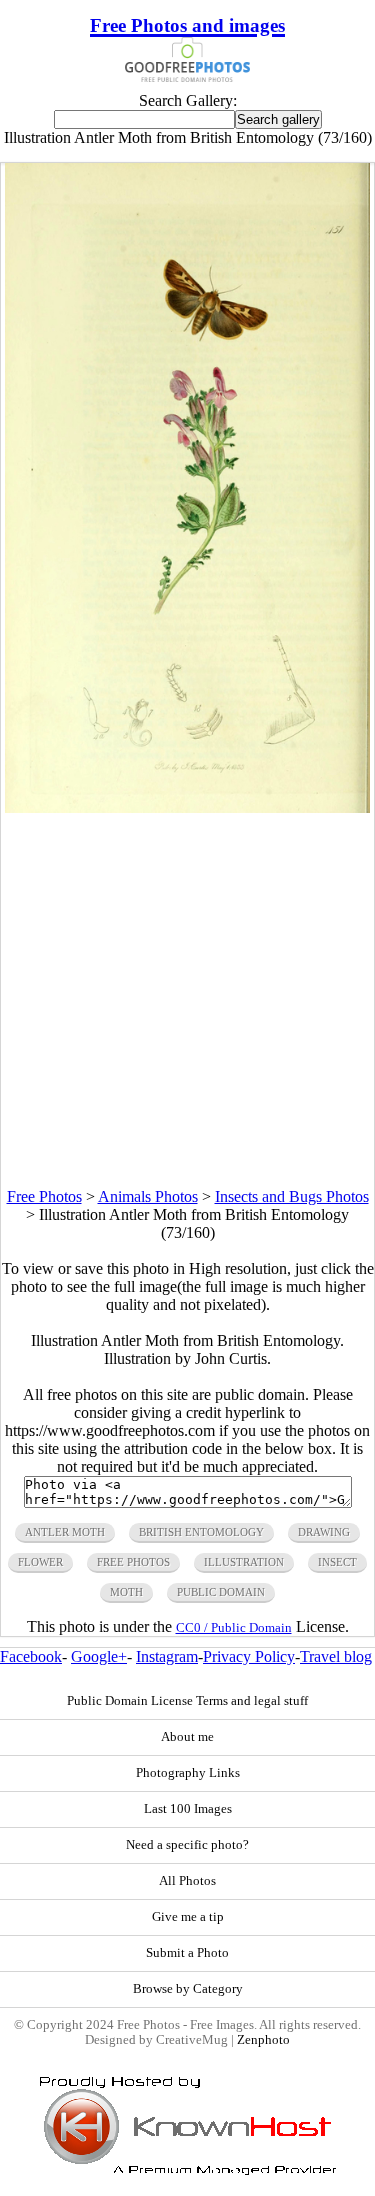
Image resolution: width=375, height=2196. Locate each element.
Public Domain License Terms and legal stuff (187, 1701)
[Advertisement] (187, 1000)
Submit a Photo (187, 1953)
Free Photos (44, 1196)
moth (126, 1592)
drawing (324, 1532)
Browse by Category (188, 1989)
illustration (244, 1562)
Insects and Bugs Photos (292, 1196)
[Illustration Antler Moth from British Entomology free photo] (188, 807)
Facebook (31, 1656)
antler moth (65, 1532)
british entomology (201, 1532)
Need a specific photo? (187, 1845)
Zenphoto (263, 2040)
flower (40, 1562)
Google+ (99, 1656)
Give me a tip (188, 1917)
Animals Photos (148, 1196)
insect (337, 1562)
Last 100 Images (188, 1809)
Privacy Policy (249, 1656)
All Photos (187, 1881)
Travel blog (336, 1656)
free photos (133, 1562)
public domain (221, 1592)
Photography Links (188, 1773)
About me (187, 1737)
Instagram (167, 1656)
